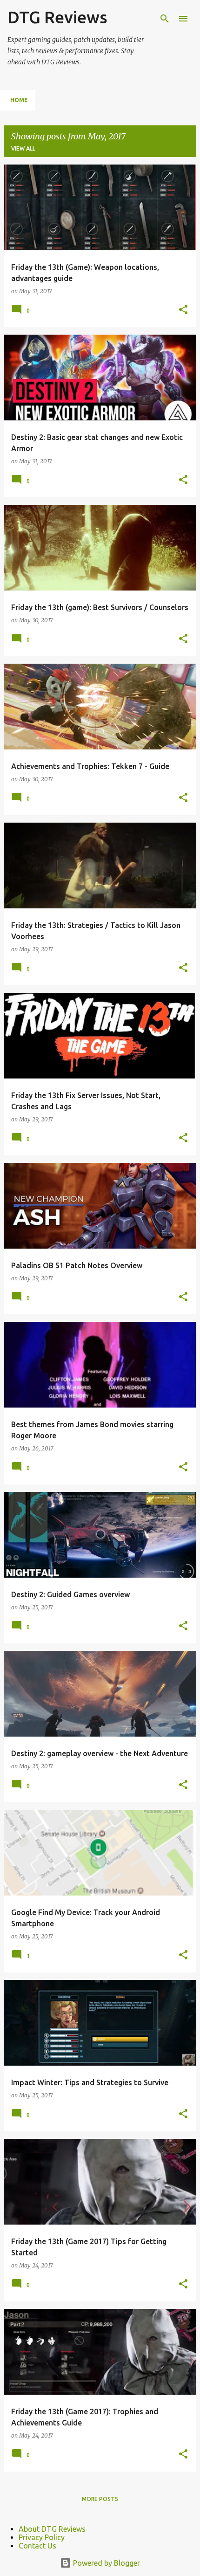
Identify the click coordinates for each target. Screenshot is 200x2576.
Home (19, 100)
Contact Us (37, 2546)
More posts (100, 2499)
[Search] (165, 19)
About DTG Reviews (52, 2529)
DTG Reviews (57, 17)
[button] (183, 310)
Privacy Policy (42, 2537)
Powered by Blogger (106, 2563)
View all (23, 148)
